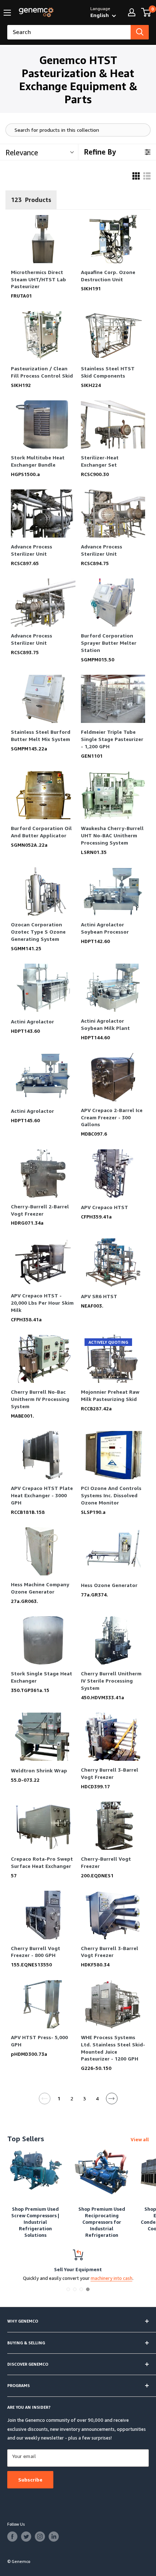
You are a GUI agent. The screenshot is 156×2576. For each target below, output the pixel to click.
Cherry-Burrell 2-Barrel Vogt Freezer (40, 1210)
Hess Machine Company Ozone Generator (40, 1588)
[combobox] (69, 32)
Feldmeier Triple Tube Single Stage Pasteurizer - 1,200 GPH (112, 739)
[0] (146, 12)
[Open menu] (7, 13)
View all (140, 2139)
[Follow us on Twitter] (26, 2537)
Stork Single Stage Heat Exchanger (42, 1677)
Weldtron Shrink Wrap (39, 1770)
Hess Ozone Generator (109, 1585)
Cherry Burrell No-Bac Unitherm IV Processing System (40, 1399)
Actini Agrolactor (32, 1021)
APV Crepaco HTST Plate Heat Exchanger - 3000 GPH (42, 1495)
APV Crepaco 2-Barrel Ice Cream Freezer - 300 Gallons (112, 1117)
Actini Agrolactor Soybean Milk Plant (105, 1024)
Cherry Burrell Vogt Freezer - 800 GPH (36, 1952)
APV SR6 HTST (99, 1296)
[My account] (132, 12)
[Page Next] (112, 2101)
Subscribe (30, 2480)
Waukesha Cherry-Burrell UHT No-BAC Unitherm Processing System (112, 835)
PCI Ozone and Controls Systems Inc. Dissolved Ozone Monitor (111, 1495)
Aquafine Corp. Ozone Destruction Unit (108, 276)
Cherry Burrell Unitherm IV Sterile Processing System (111, 1681)
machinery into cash (112, 2278)
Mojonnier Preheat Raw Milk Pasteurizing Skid (110, 1395)
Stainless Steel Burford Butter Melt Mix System (41, 735)
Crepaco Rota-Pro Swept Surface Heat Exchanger (42, 1862)
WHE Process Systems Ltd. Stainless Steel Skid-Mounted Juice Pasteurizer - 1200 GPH (113, 2048)
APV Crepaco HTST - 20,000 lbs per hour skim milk (42, 1303)
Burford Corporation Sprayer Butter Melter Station (109, 643)
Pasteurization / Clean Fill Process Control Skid (42, 372)
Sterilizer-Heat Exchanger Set (100, 461)
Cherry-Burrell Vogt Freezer (106, 1862)
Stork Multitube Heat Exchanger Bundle (38, 461)
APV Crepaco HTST (104, 1207)
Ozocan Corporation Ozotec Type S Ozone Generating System (38, 932)
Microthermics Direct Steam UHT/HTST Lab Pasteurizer (38, 279)
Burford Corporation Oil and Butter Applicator (41, 832)
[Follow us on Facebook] (12, 2537)
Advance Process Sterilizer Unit (32, 550)
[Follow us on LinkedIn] (54, 2537)
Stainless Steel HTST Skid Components (108, 372)
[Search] (140, 32)
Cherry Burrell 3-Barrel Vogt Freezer (110, 1773)
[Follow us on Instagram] (40, 2537)
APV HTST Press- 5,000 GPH (39, 2041)
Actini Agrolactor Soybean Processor (105, 928)
